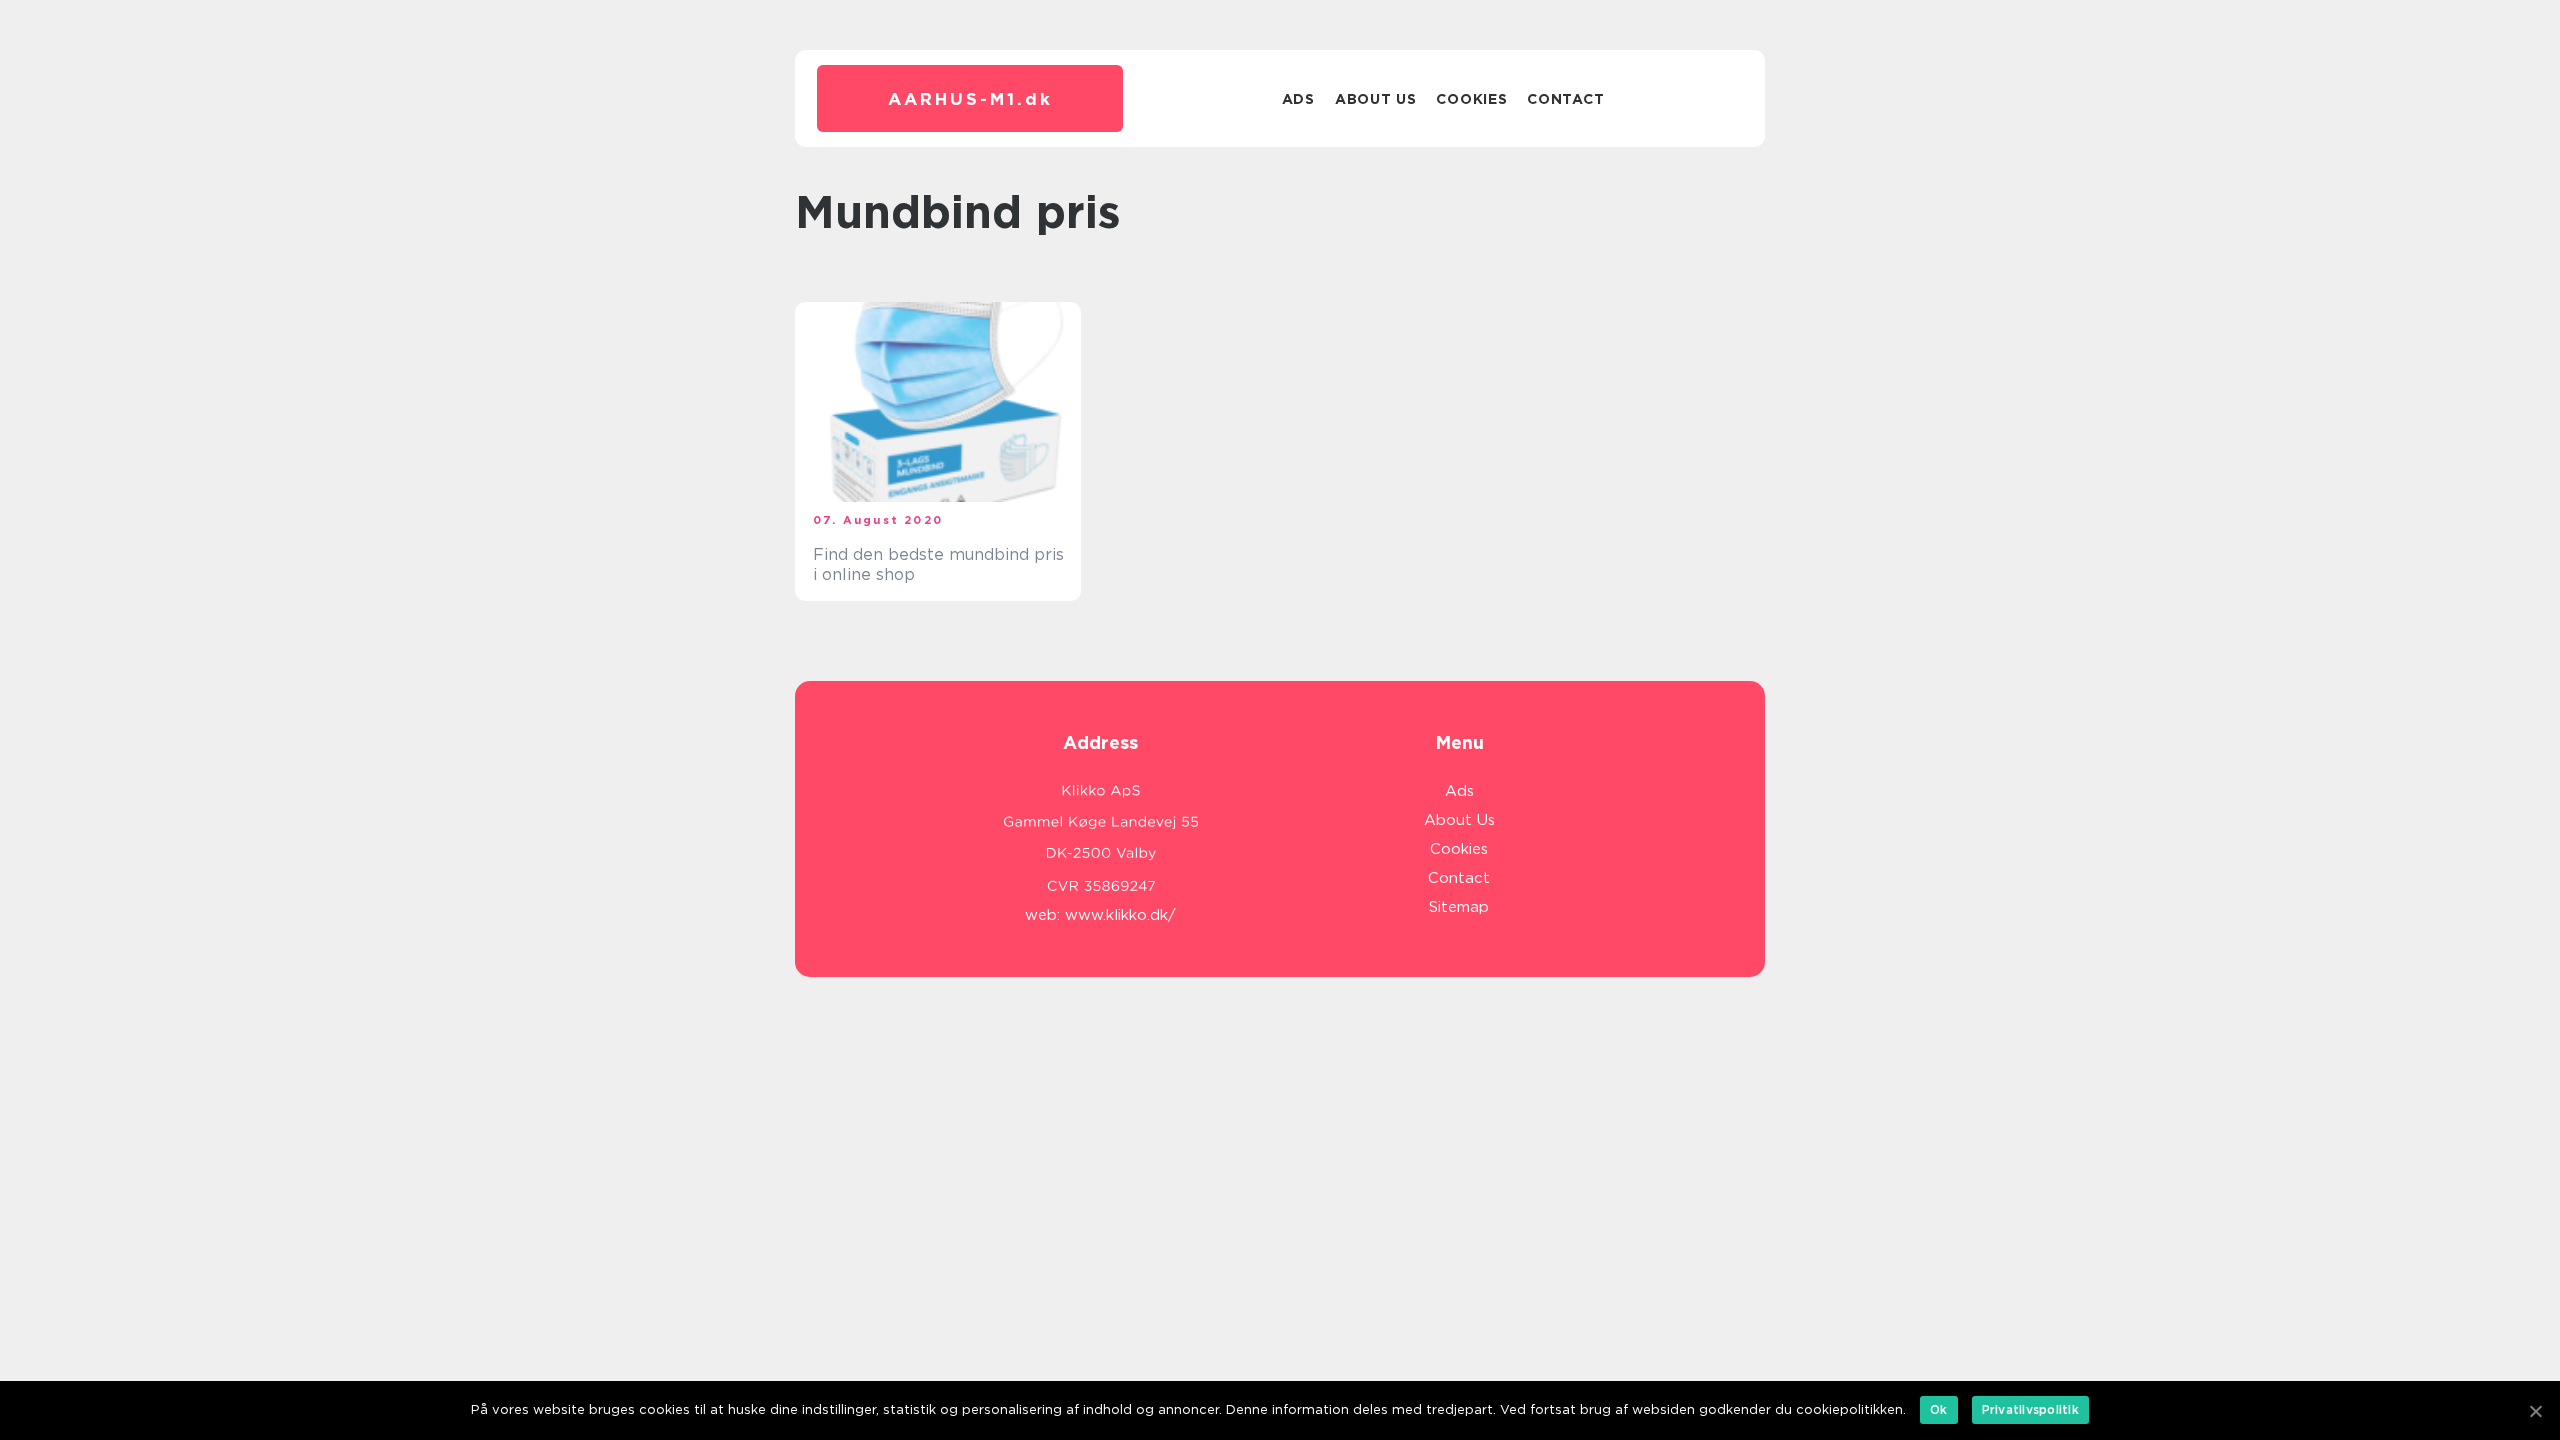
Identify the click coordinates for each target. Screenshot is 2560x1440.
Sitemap (1459, 907)
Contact (1565, 99)
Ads (1298, 99)
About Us (1376, 99)
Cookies (1471, 99)
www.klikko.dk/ (1120, 915)
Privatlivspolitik (2030, 1409)
